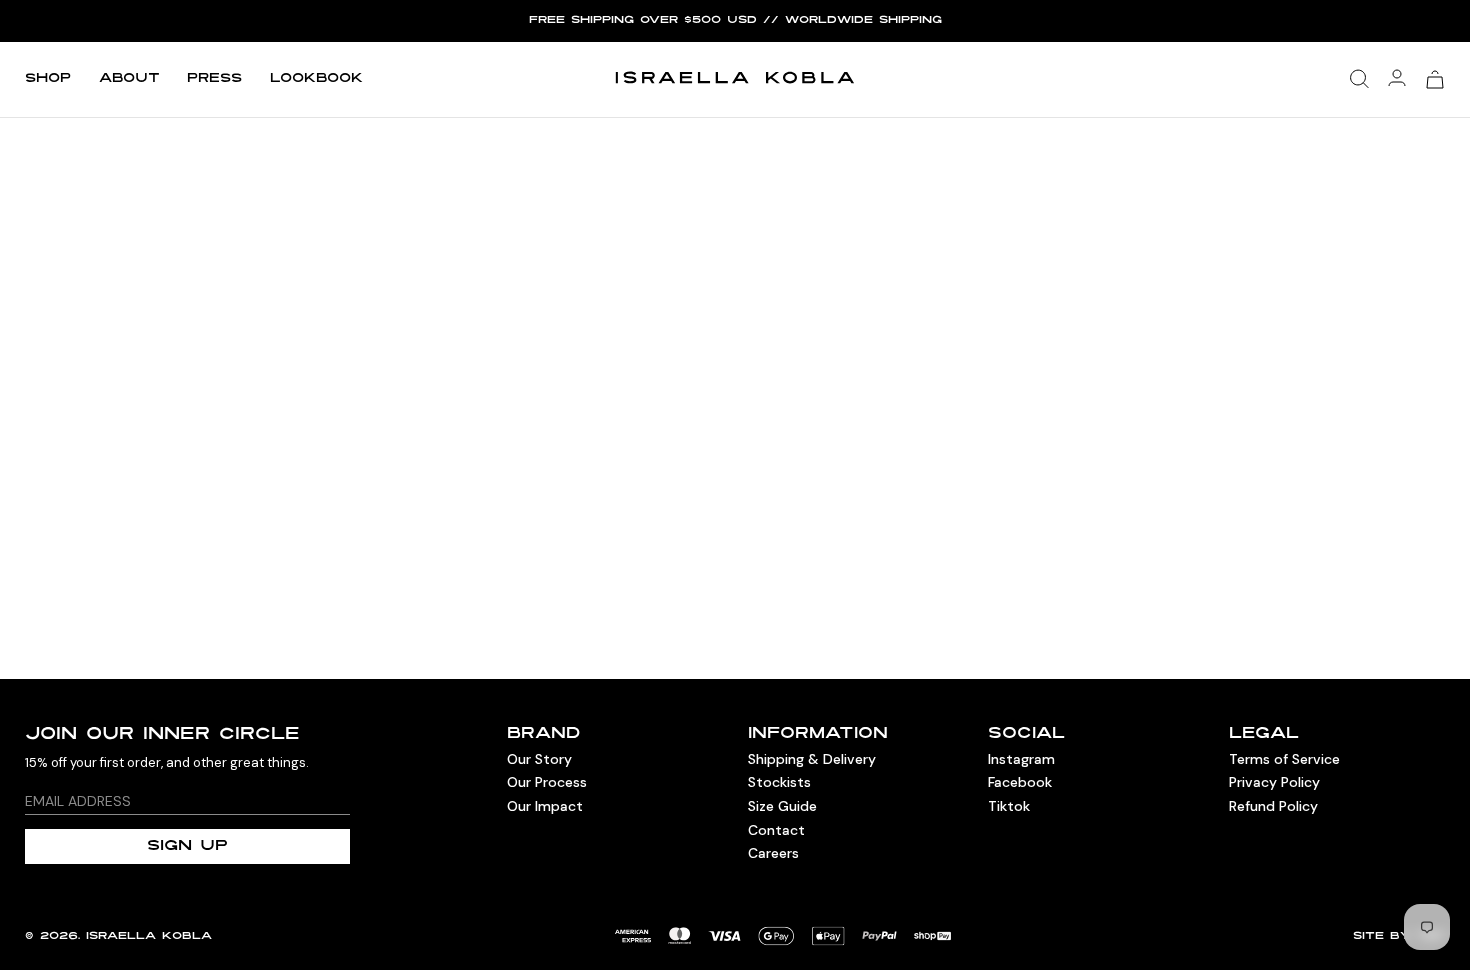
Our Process (547, 782)
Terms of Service (1284, 759)
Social (1026, 734)
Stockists (779, 782)
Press (214, 79)
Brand (543, 734)
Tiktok (1009, 806)
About (129, 79)
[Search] (1359, 79)
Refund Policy (1273, 806)
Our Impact (545, 806)
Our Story (539, 759)
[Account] (1397, 79)
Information (818, 734)
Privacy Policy (1274, 782)
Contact (776, 830)
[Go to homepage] (735, 79)
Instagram (1021, 759)
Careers (773, 853)
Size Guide (782, 806)
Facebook (1020, 782)
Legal (1264, 734)
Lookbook (316, 79)
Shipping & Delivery (812, 759)
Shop (48, 79)
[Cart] (1435, 79)
